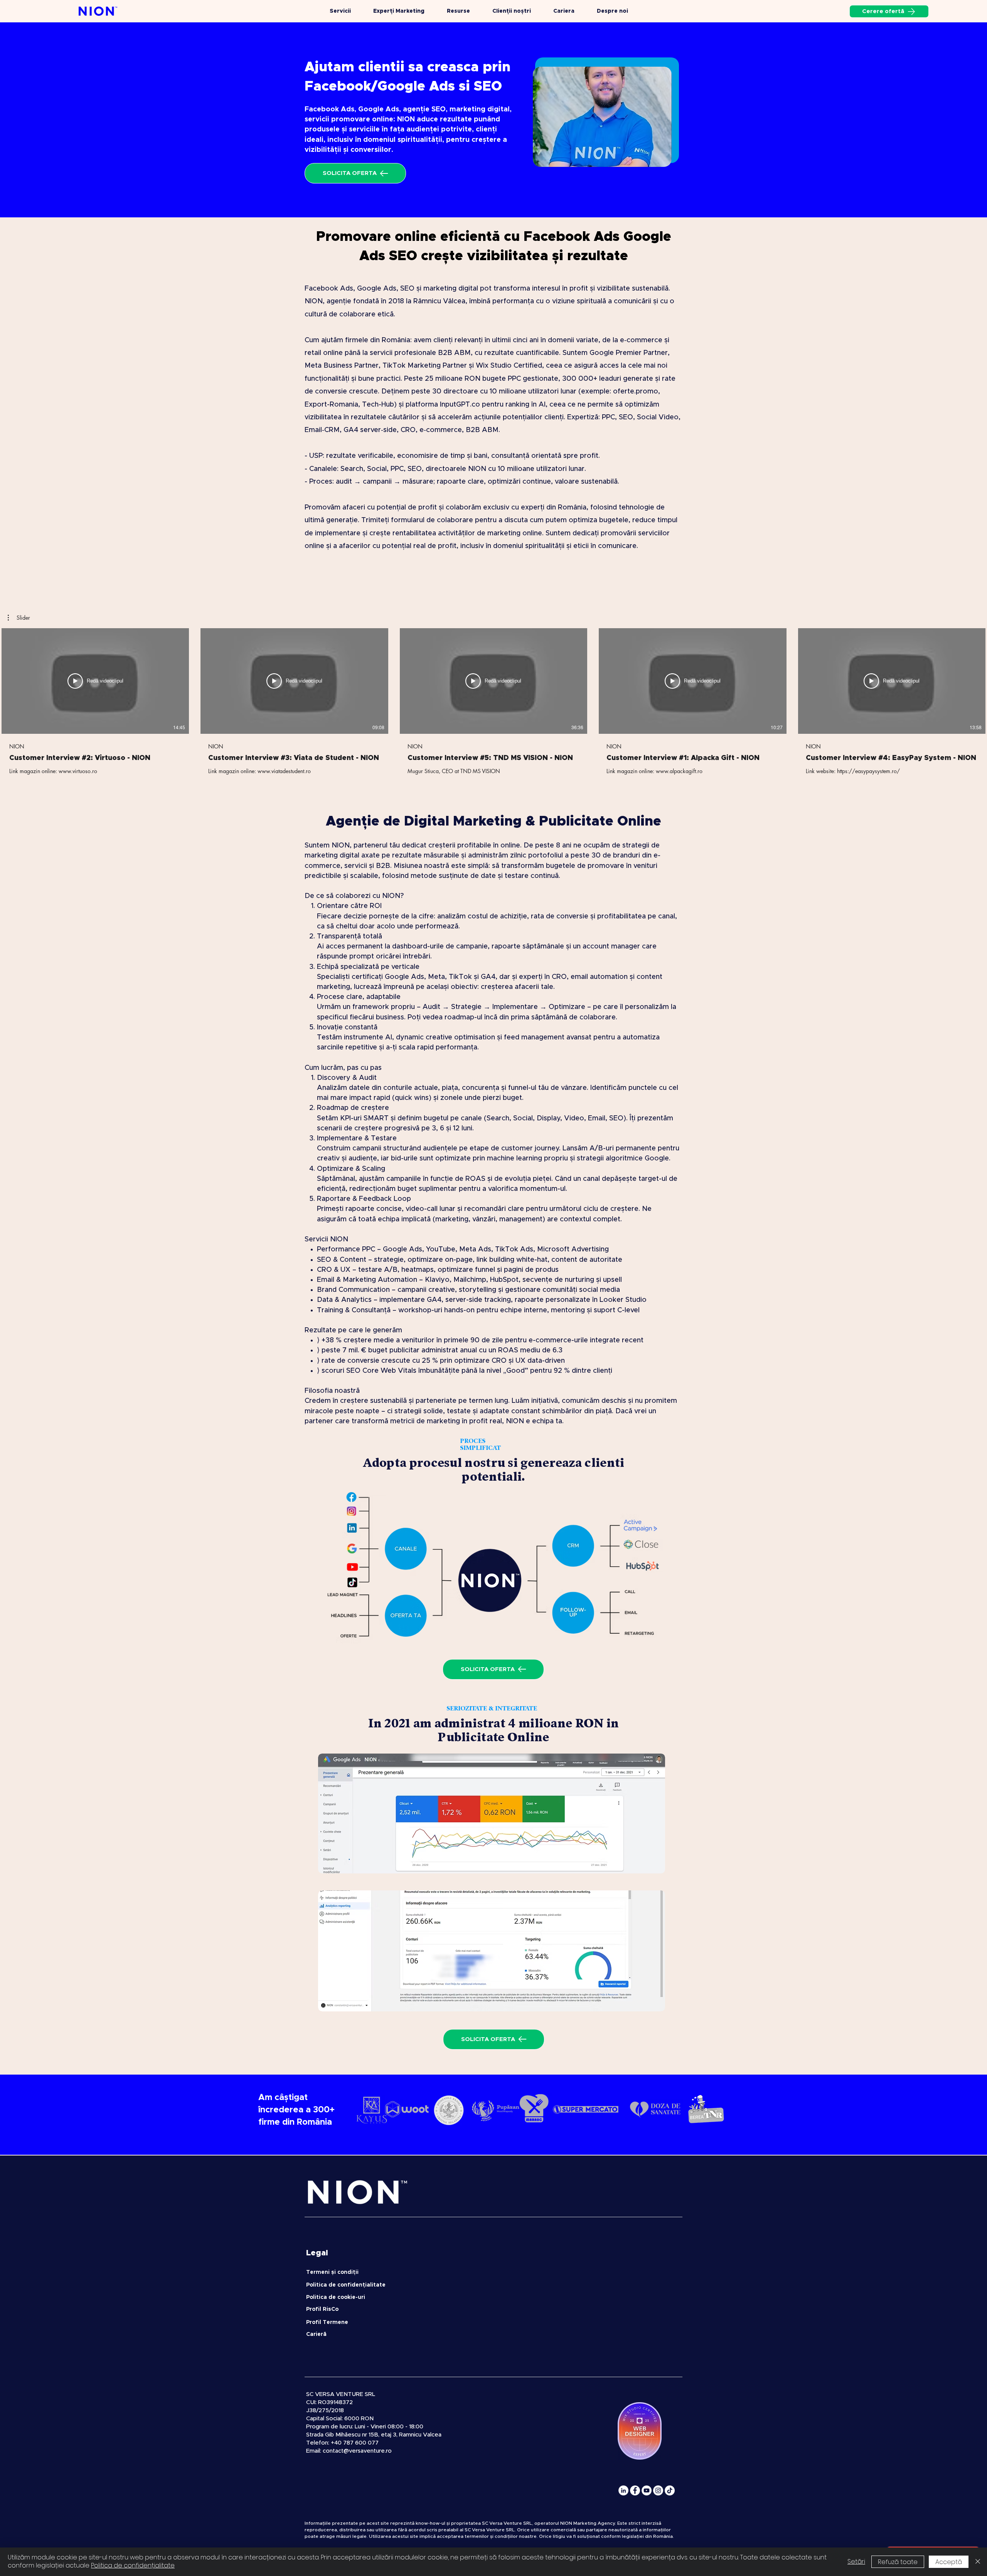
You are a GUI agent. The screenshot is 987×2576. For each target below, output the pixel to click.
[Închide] (978, 2562)
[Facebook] (635, 2490)
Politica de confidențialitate (133, 2565)
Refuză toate (898, 2562)
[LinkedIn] (623, 2490)
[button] (19, 618)
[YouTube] (647, 2490)
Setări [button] (856, 2562)
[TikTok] (670, 2490)
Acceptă (949, 2562)
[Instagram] (658, 2490)
